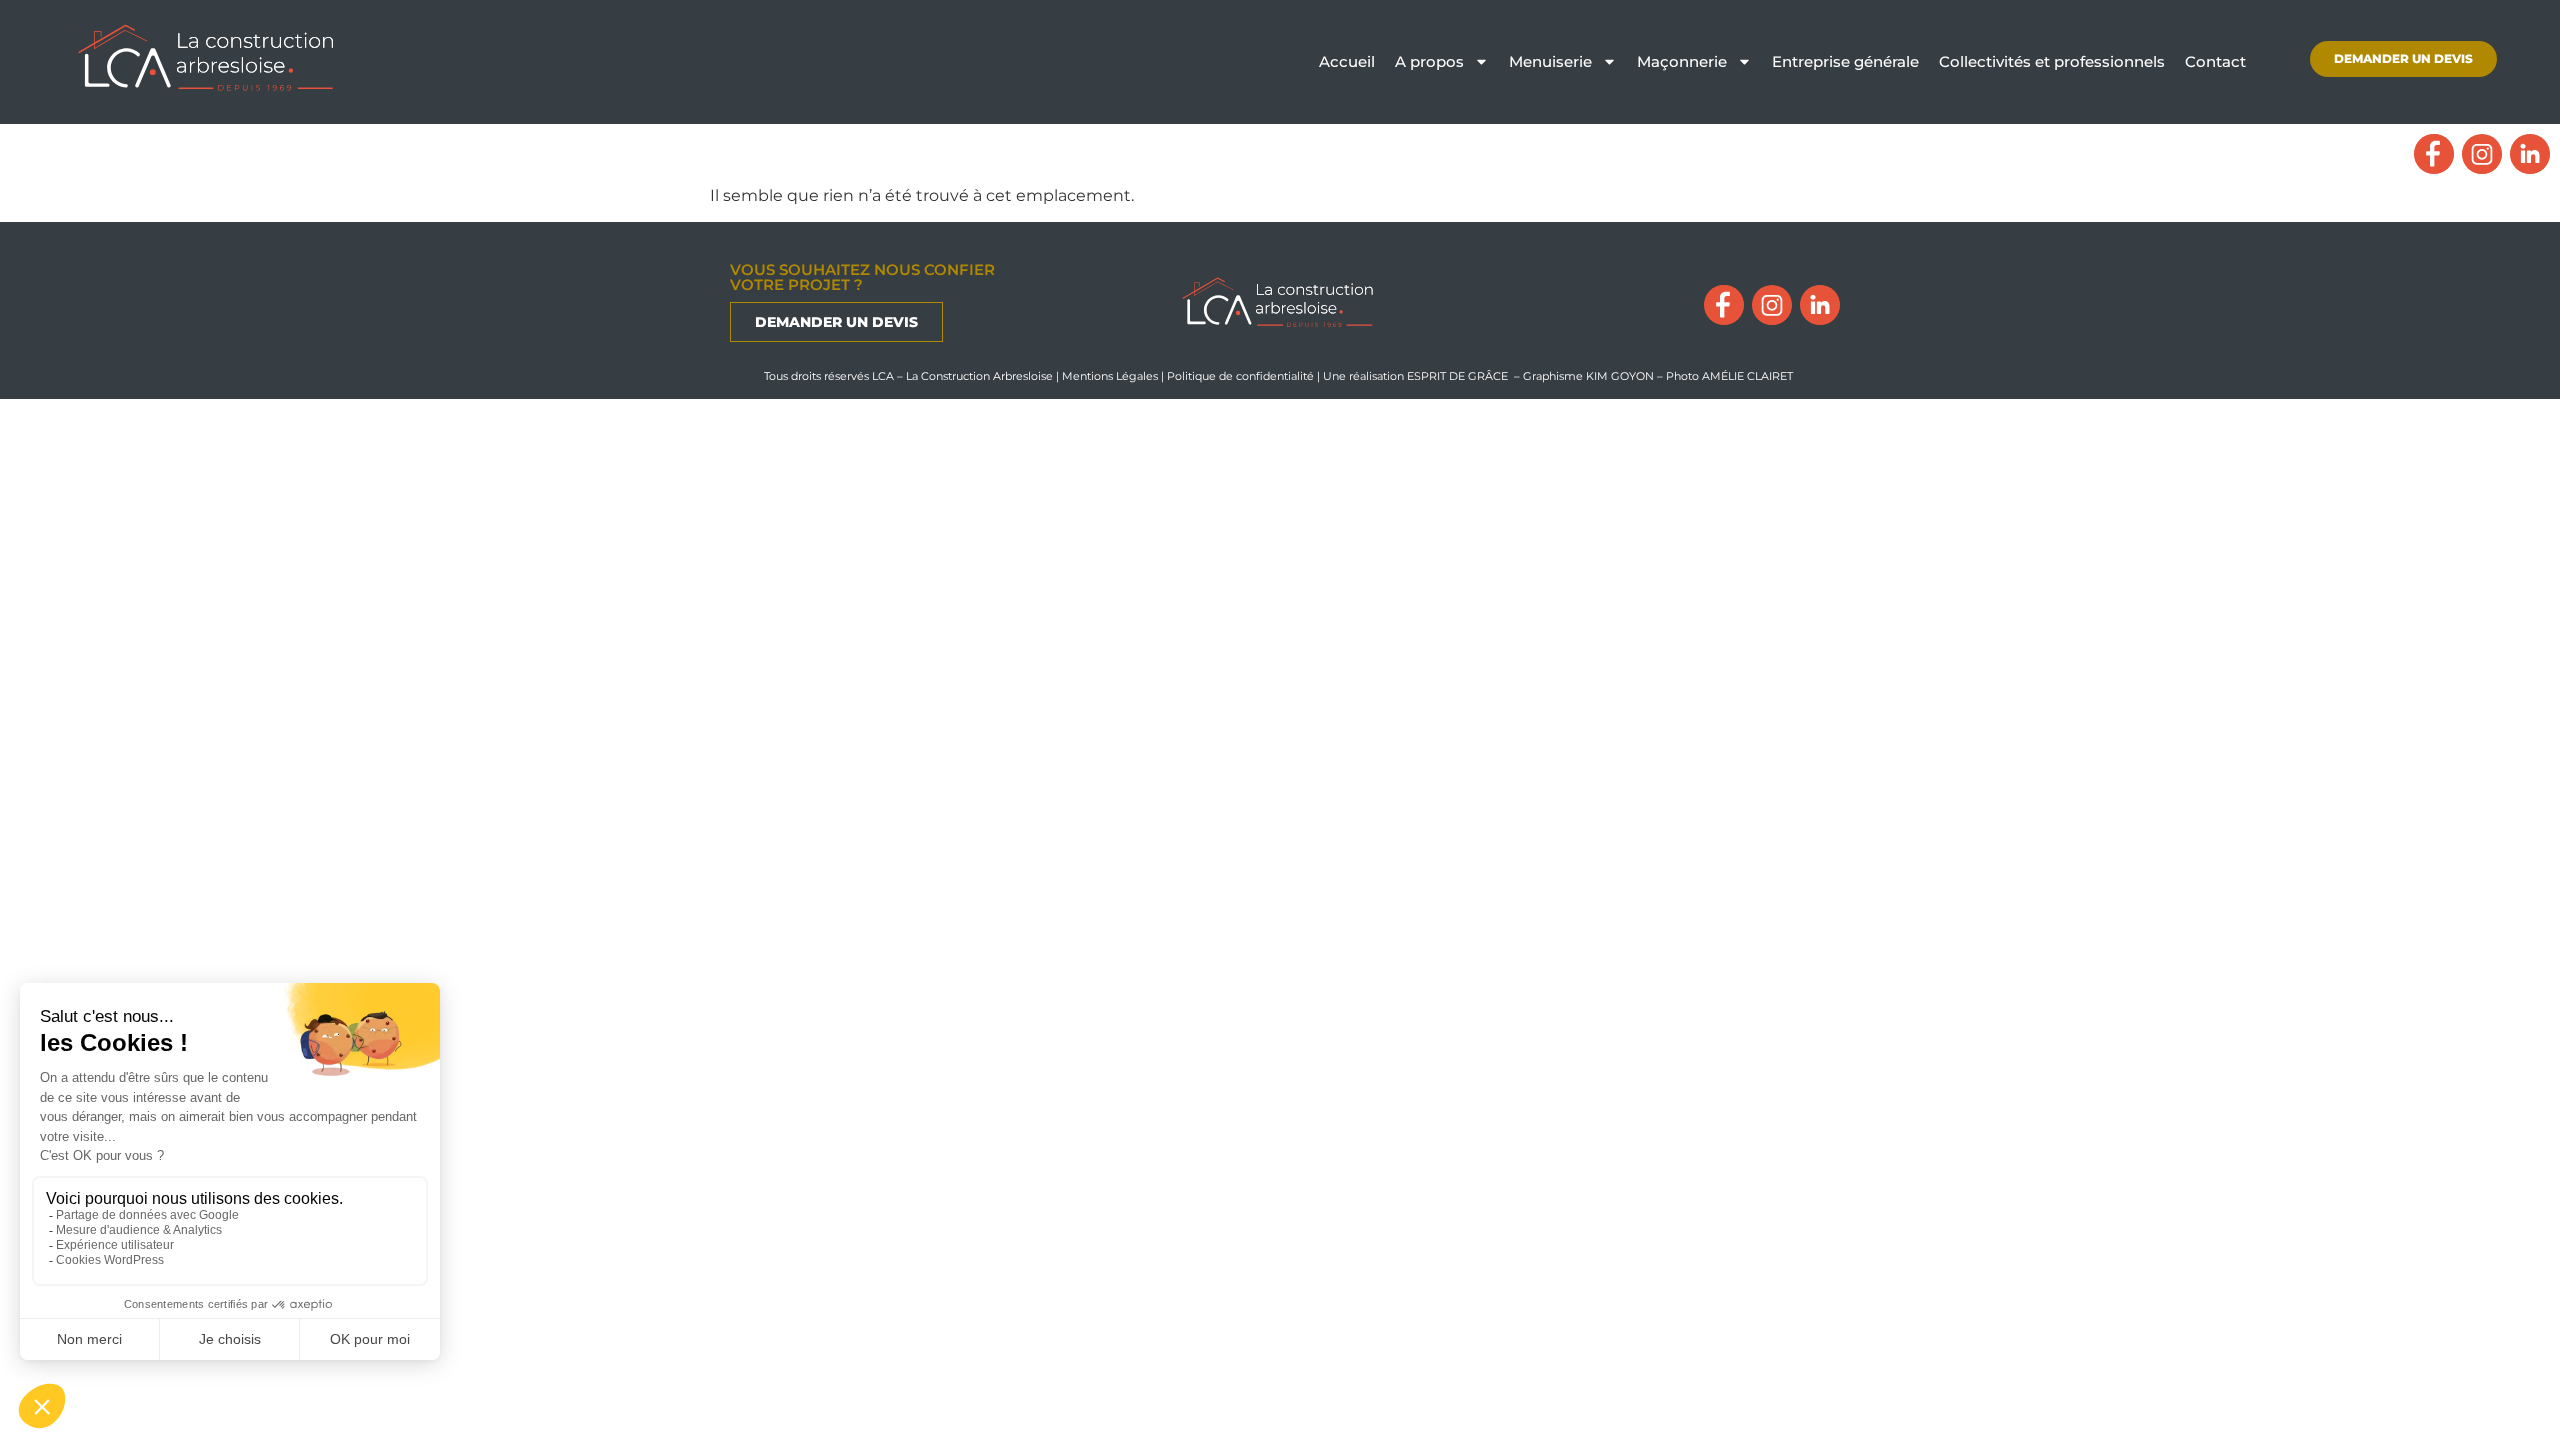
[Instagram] (2482, 154)
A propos (1429, 61)
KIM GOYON (1621, 376)
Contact (2215, 61)
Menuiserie (1550, 61)
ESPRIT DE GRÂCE (1457, 376)
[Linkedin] (2530, 154)
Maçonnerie (1682, 61)
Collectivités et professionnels (2052, 61)
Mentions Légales (1110, 376)
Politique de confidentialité (1240, 376)
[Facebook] (2434, 154)
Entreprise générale (1845, 61)
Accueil (1347, 61)
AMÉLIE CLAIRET (1749, 376)
